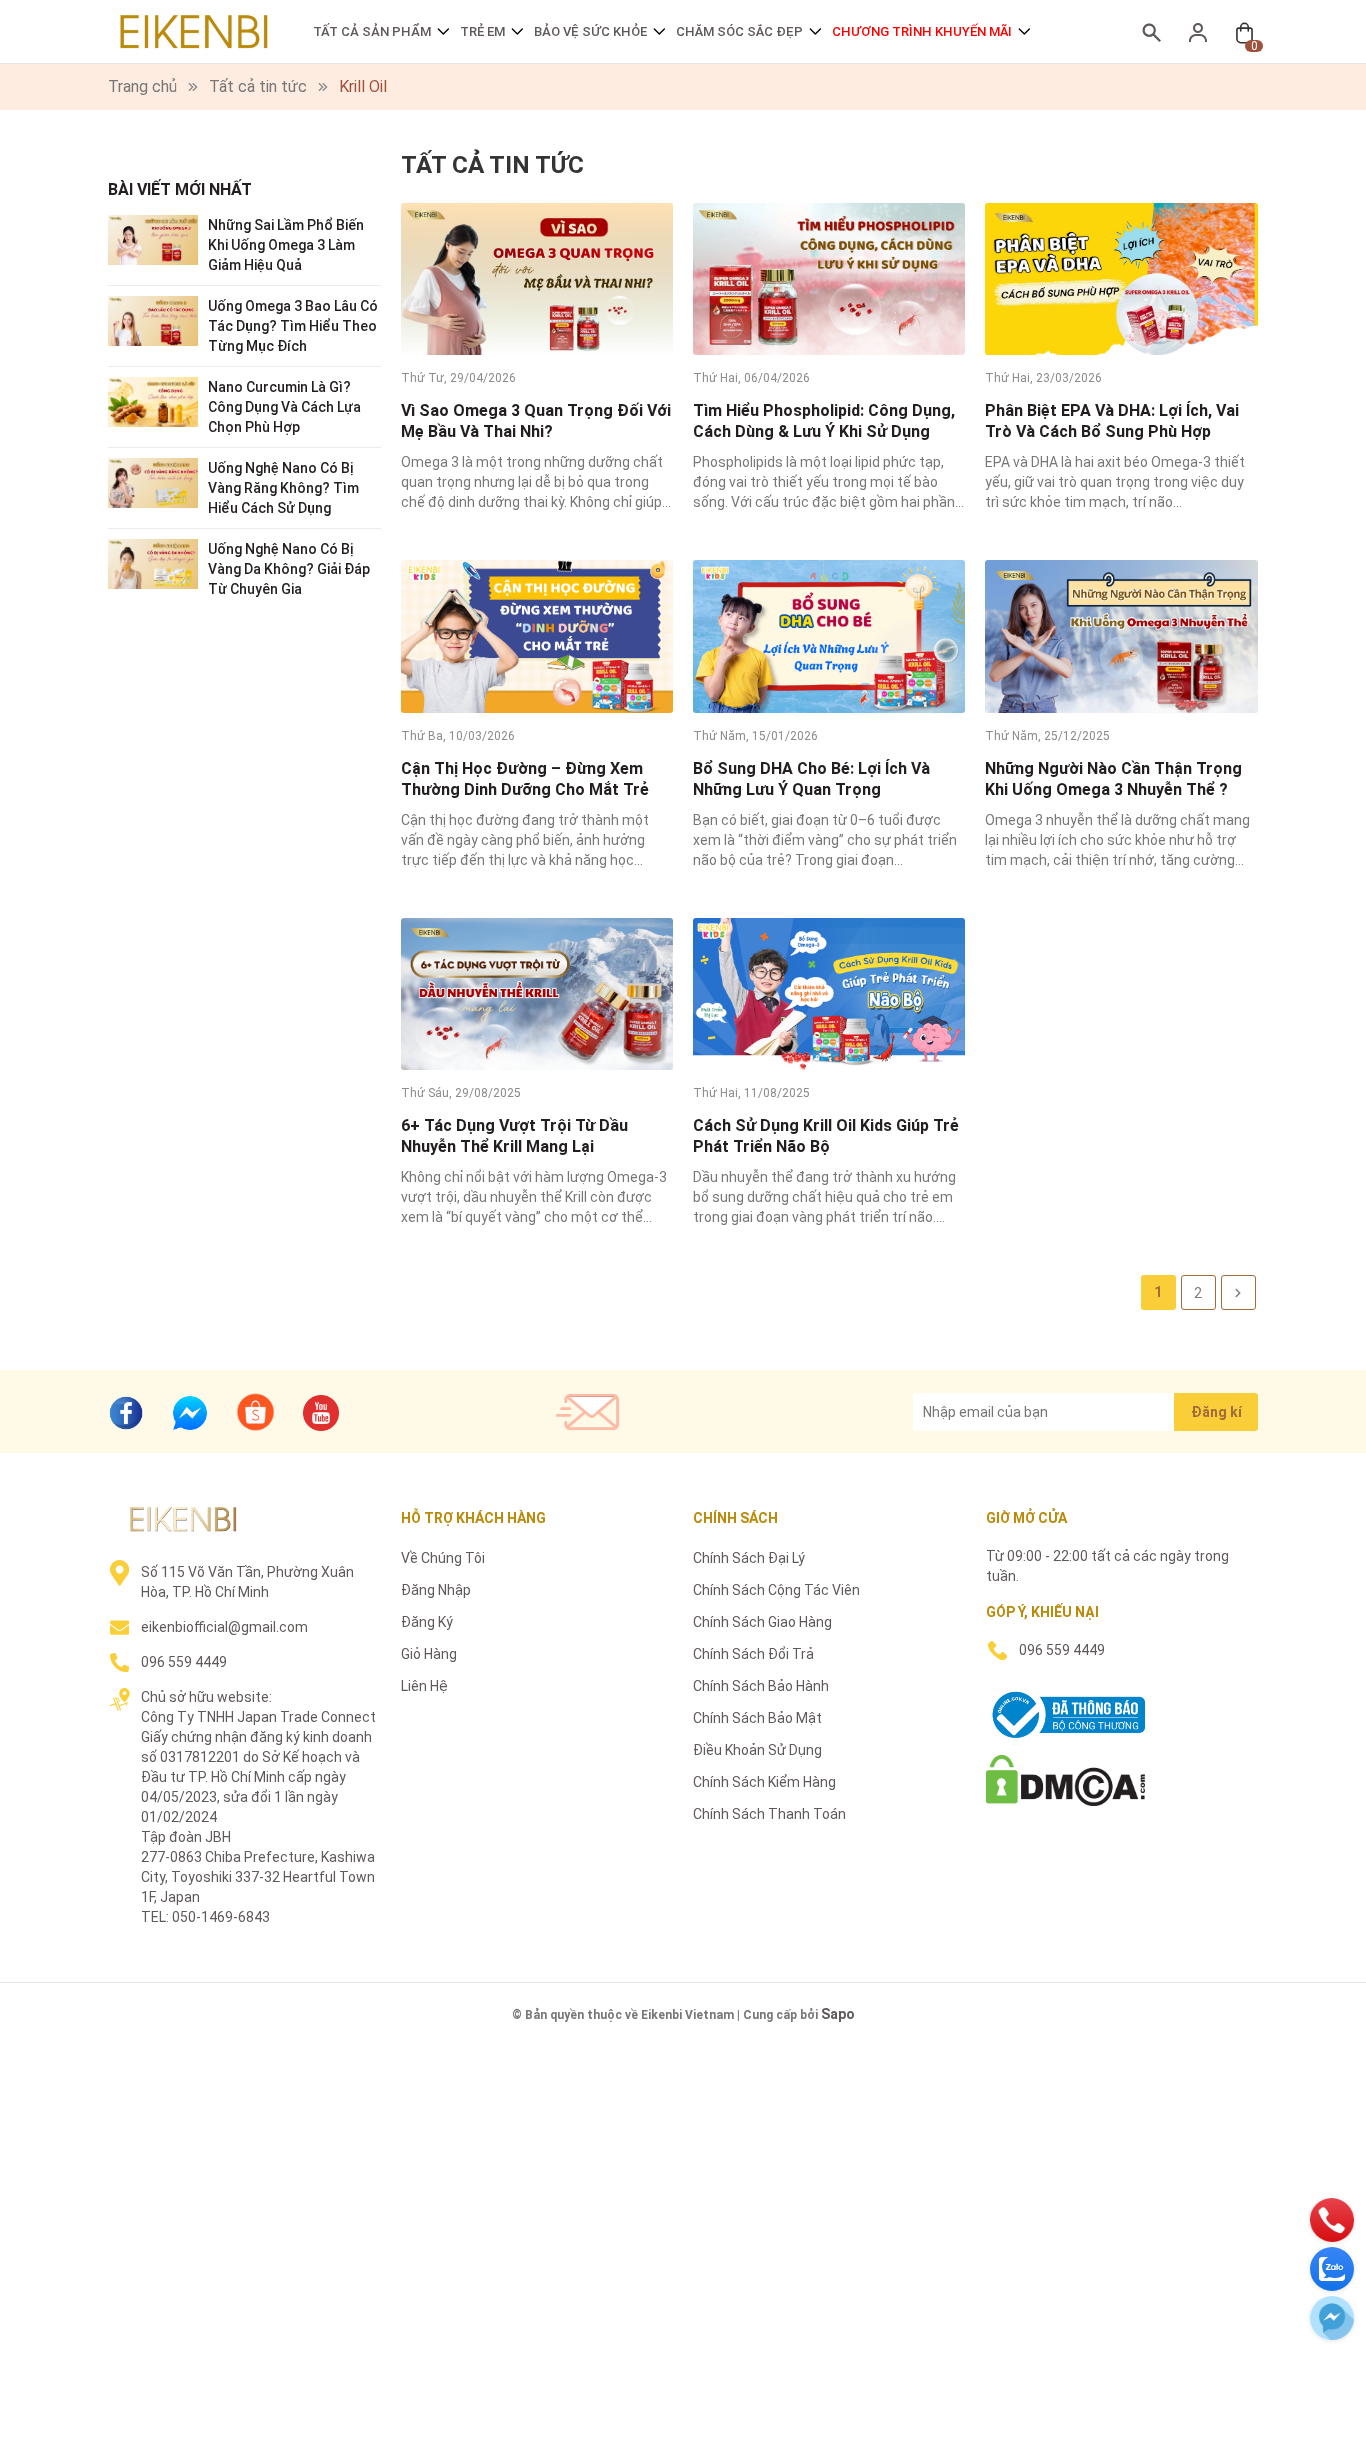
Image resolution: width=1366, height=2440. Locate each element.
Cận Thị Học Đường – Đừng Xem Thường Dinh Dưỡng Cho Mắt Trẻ (525, 779)
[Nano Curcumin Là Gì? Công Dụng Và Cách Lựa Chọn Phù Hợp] (153, 400)
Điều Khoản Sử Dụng (757, 1750)
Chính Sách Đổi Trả (753, 1654)
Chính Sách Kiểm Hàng (764, 1782)
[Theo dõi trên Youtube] (321, 1413)
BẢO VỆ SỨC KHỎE (590, 31)
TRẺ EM (482, 31)
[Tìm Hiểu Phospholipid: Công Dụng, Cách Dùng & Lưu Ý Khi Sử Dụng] (829, 279)
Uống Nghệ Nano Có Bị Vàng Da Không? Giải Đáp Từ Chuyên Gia (289, 569)
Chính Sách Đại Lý (749, 1558)
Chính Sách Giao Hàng (762, 1622)
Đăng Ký (427, 1622)
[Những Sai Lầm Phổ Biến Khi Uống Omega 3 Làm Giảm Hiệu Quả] (153, 238)
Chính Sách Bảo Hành (761, 1686)
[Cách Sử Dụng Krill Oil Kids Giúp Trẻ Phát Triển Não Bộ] (829, 994)
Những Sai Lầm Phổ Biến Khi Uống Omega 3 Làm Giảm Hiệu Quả (286, 245)
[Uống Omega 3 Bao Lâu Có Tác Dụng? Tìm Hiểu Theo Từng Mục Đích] (153, 319)
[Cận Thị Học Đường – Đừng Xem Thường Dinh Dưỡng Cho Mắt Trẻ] (537, 636)
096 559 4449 (184, 1662)
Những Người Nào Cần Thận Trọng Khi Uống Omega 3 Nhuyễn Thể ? (1113, 779)
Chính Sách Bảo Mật (757, 1718)
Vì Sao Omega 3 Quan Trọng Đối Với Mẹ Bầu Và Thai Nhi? (536, 421)
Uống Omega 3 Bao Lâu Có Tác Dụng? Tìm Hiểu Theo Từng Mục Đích (293, 326)
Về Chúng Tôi (443, 1558)
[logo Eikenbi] (183, 1519)
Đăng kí (1216, 1412)
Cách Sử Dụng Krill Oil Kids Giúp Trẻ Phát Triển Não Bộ (826, 1136)
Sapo (838, 2014)
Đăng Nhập (436, 1590)
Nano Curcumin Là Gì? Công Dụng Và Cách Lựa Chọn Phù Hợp (284, 407)
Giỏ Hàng (429, 1654)
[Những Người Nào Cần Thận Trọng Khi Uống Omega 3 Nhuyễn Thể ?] (1121, 636)
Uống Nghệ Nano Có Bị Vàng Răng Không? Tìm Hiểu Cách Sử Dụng (283, 488)
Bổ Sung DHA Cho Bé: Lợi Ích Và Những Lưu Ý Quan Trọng (811, 779)
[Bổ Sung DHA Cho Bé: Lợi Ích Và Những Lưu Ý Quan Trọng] (829, 636)
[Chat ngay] (190, 1413)
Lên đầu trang (1300, 2427)
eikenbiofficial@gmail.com (224, 1627)
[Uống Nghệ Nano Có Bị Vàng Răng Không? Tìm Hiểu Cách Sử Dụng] (153, 481)
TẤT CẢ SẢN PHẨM (372, 31)
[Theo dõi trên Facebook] (126, 1413)
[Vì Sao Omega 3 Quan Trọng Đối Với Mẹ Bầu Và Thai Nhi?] (537, 279)
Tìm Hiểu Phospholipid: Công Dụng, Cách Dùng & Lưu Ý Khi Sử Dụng (824, 421)
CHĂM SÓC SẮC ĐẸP (739, 31)
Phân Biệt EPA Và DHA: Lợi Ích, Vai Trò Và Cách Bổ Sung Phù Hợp (1112, 421)
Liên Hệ (424, 1686)
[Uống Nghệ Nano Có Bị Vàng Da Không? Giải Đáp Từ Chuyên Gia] (153, 562)
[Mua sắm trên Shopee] (255, 1410)
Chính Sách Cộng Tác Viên (776, 1590)
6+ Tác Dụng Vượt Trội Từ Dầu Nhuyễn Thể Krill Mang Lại (514, 1136)
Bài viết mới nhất (180, 189)
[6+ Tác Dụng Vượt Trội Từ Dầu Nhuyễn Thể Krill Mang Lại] (537, 994)
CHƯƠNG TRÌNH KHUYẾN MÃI (922, 31)
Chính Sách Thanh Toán (769, 1814)
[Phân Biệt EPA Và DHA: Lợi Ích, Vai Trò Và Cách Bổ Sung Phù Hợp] (1121, 279)
